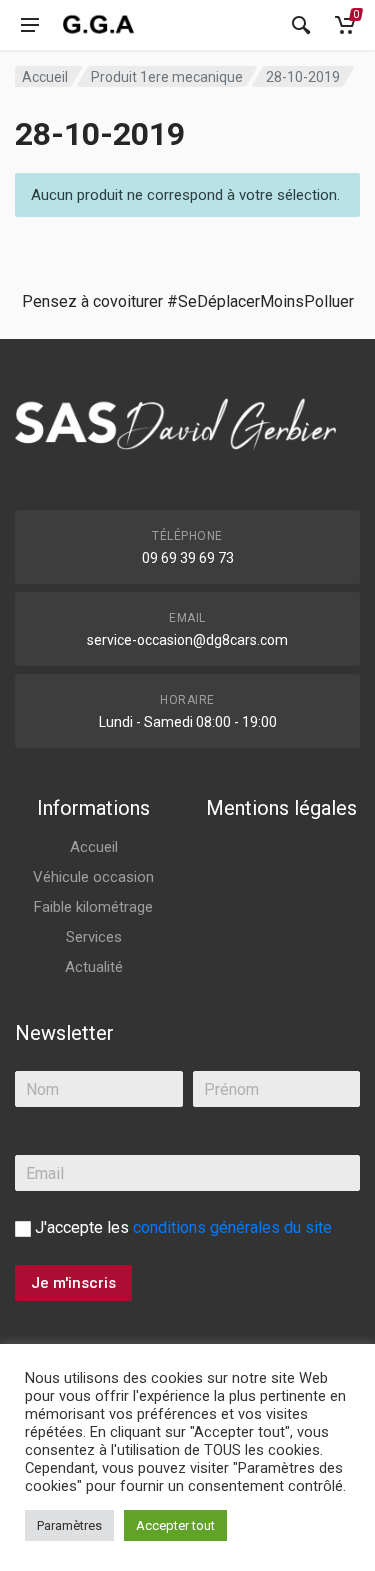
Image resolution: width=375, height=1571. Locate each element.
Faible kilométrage (93, 907)
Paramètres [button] (69, 1525)
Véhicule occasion (93, 877)
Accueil (45, 77)
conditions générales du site (232, 1227)
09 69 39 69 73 (188, 558)
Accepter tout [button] (175, 1525)
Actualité (94, 967)
